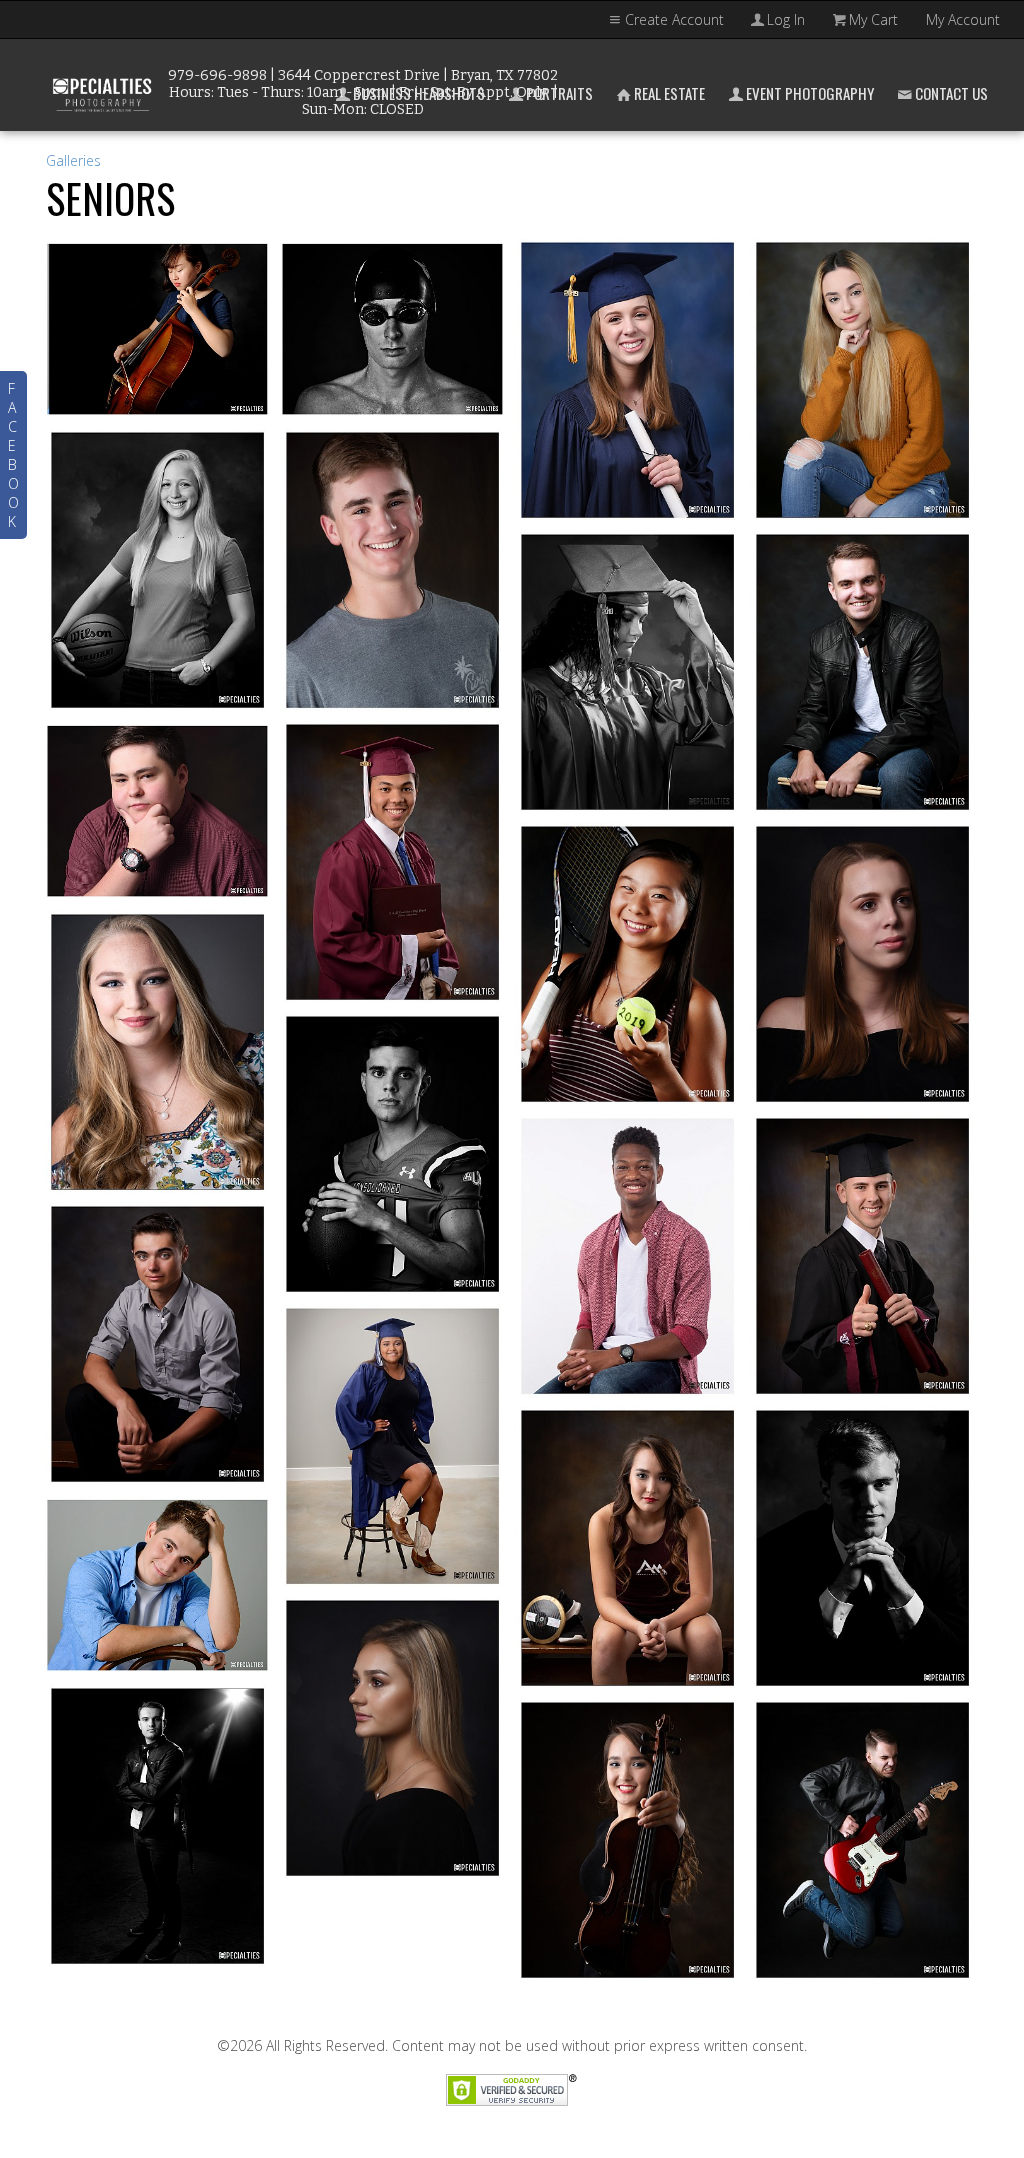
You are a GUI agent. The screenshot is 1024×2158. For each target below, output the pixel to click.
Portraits (559, 93)
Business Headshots (419, 93)
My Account (963, 19)
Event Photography (810, 93)
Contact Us (951, 93)
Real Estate (669, 93)
